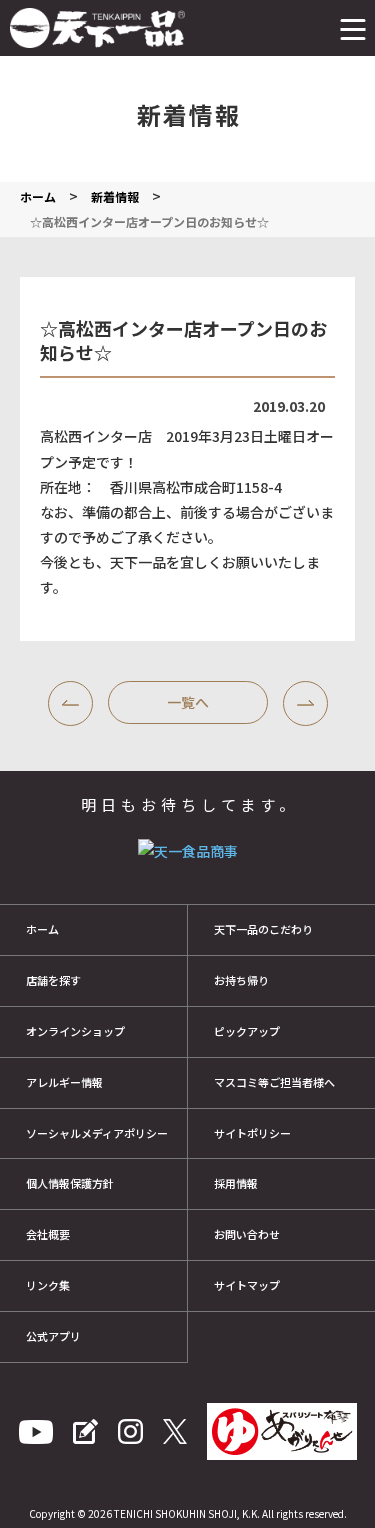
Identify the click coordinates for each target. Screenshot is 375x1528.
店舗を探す (53, 980)
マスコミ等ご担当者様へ (274, 1082)
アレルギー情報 (64, 1082)
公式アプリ (53, 1336)
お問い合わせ (247, 1234)
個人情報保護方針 (70, 1183)
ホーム (42, 929)
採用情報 (236, 1183)
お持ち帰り (241, 980)
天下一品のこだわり (263, 929)
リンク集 (48, 1285)
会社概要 (48, 1234)
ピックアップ (247, 1031)
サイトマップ (247, 1285)
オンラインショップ (75, 1031)
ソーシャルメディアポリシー (97, 1133)
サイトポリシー (252, 1133)
